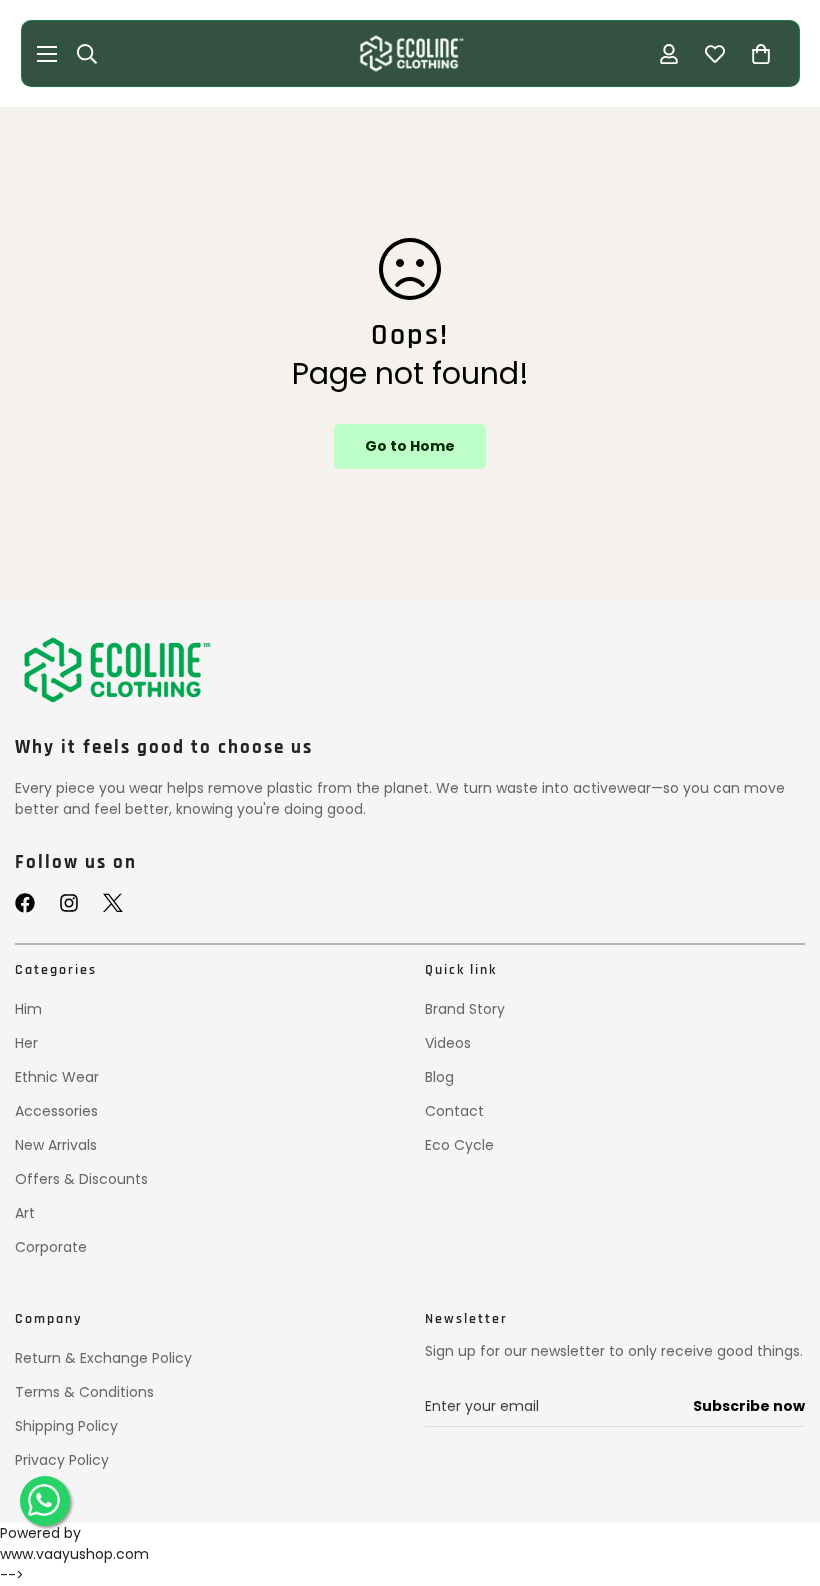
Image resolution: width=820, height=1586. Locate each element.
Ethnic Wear (57, 1077)
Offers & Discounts (81, 1179)
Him (28, 1009)
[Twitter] (113, 903)
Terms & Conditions (84, 1392)
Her (26, 1043)
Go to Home (410, 446)
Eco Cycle (459, 1145)
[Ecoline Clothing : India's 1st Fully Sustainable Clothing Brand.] (410, 53)
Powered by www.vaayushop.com (74, 1543)
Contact (454, 1111)
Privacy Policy (62, 1460)
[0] (761, 54)
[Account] (669, 54)
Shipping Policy (66, 1426)
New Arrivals (56, 1145)
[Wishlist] (715, 54)
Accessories (56, 1111)
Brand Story (465, 1009)
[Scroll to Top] (781, 1483)
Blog (439, 1077)
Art (25, 1213)
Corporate (51, 1247)
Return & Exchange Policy (103, 1358)
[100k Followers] (69, 903)
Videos (448, 1043)
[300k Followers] (25, 903)
